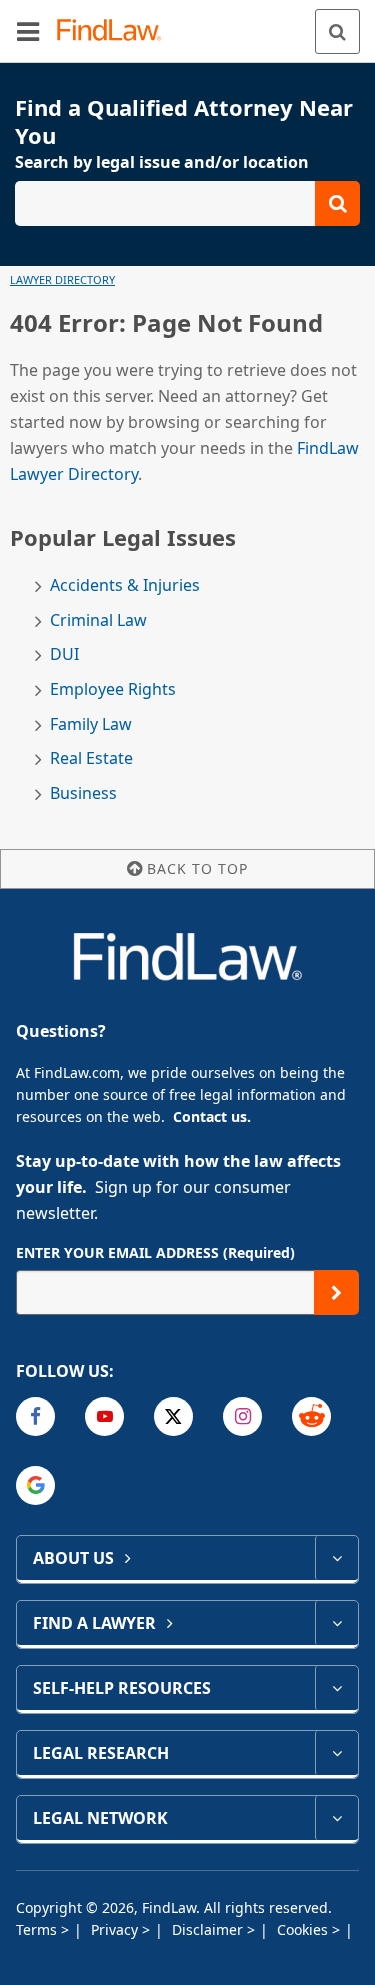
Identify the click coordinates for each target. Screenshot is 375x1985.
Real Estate (91, 758)
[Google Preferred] (35, 1485)
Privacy (116, 1929)
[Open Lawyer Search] (187, 203)
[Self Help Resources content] (336, 1688)
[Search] (337, 31)
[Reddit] (311, 1416)
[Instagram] (242, 1416)
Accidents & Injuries (125, 585)
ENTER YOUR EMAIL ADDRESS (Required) (155, 1252)
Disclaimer (209, 1929)
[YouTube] (104, 1416)
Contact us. (212, 1116)
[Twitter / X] (173, 1416)
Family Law (91, 724)
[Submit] (336, 1292)
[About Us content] (336, 1558)
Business (83, 793)
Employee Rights (113, 689)
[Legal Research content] (336, 1753)
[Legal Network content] (336, 1818)
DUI (64, 654)
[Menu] (28, 31)
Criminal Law (98, 620)
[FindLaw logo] (115, 31)
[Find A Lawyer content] (336, 1623)
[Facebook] (35, 1416)
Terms (38, 1929)
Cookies (304, 1929)
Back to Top (197, 868)
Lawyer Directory (62, 279)
